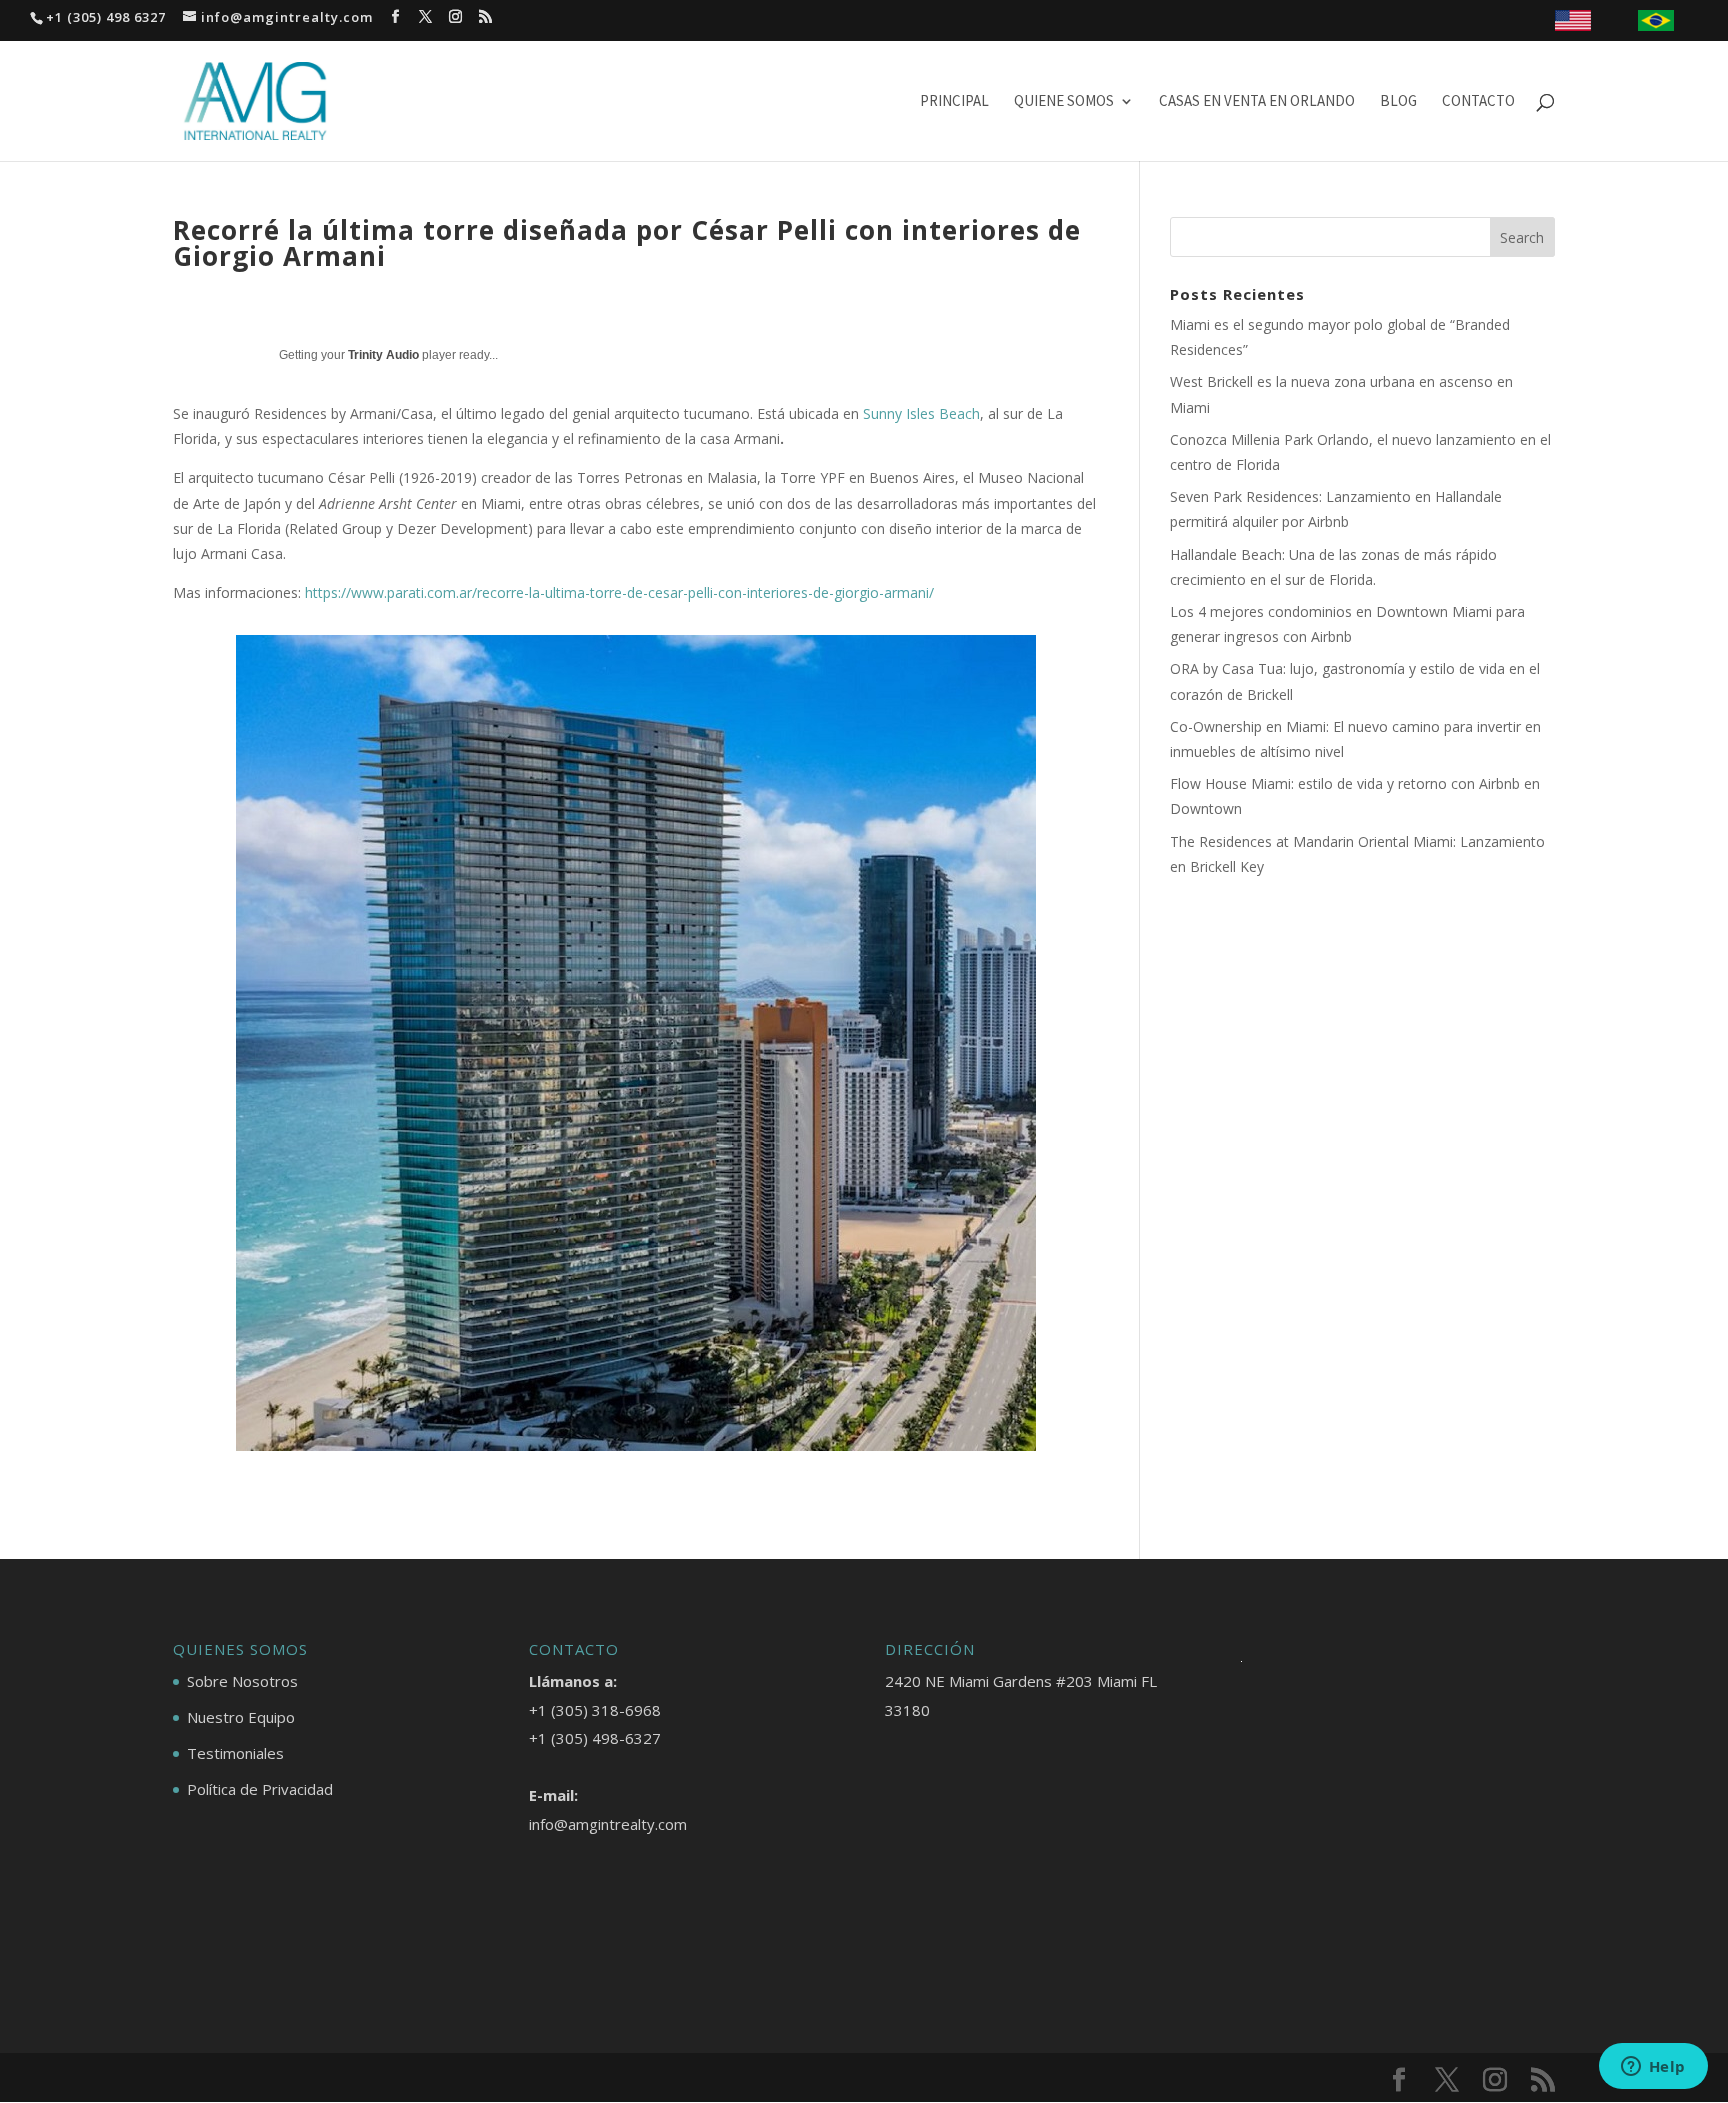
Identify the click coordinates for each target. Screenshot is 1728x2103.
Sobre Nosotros (242, 1681)
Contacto (1478, 102)
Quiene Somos (1064, 102)
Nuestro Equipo (241, 1717)
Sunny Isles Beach (921, 413)
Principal (954, 102)
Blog (1398, 102)
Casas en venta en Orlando (1257, 102)
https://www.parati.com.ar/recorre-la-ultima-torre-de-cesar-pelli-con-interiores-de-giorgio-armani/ (619, 592)
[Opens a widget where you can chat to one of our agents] (1653, 2068)
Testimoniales (235, 1753)
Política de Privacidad (260, 1789)
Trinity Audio (383, 355)
